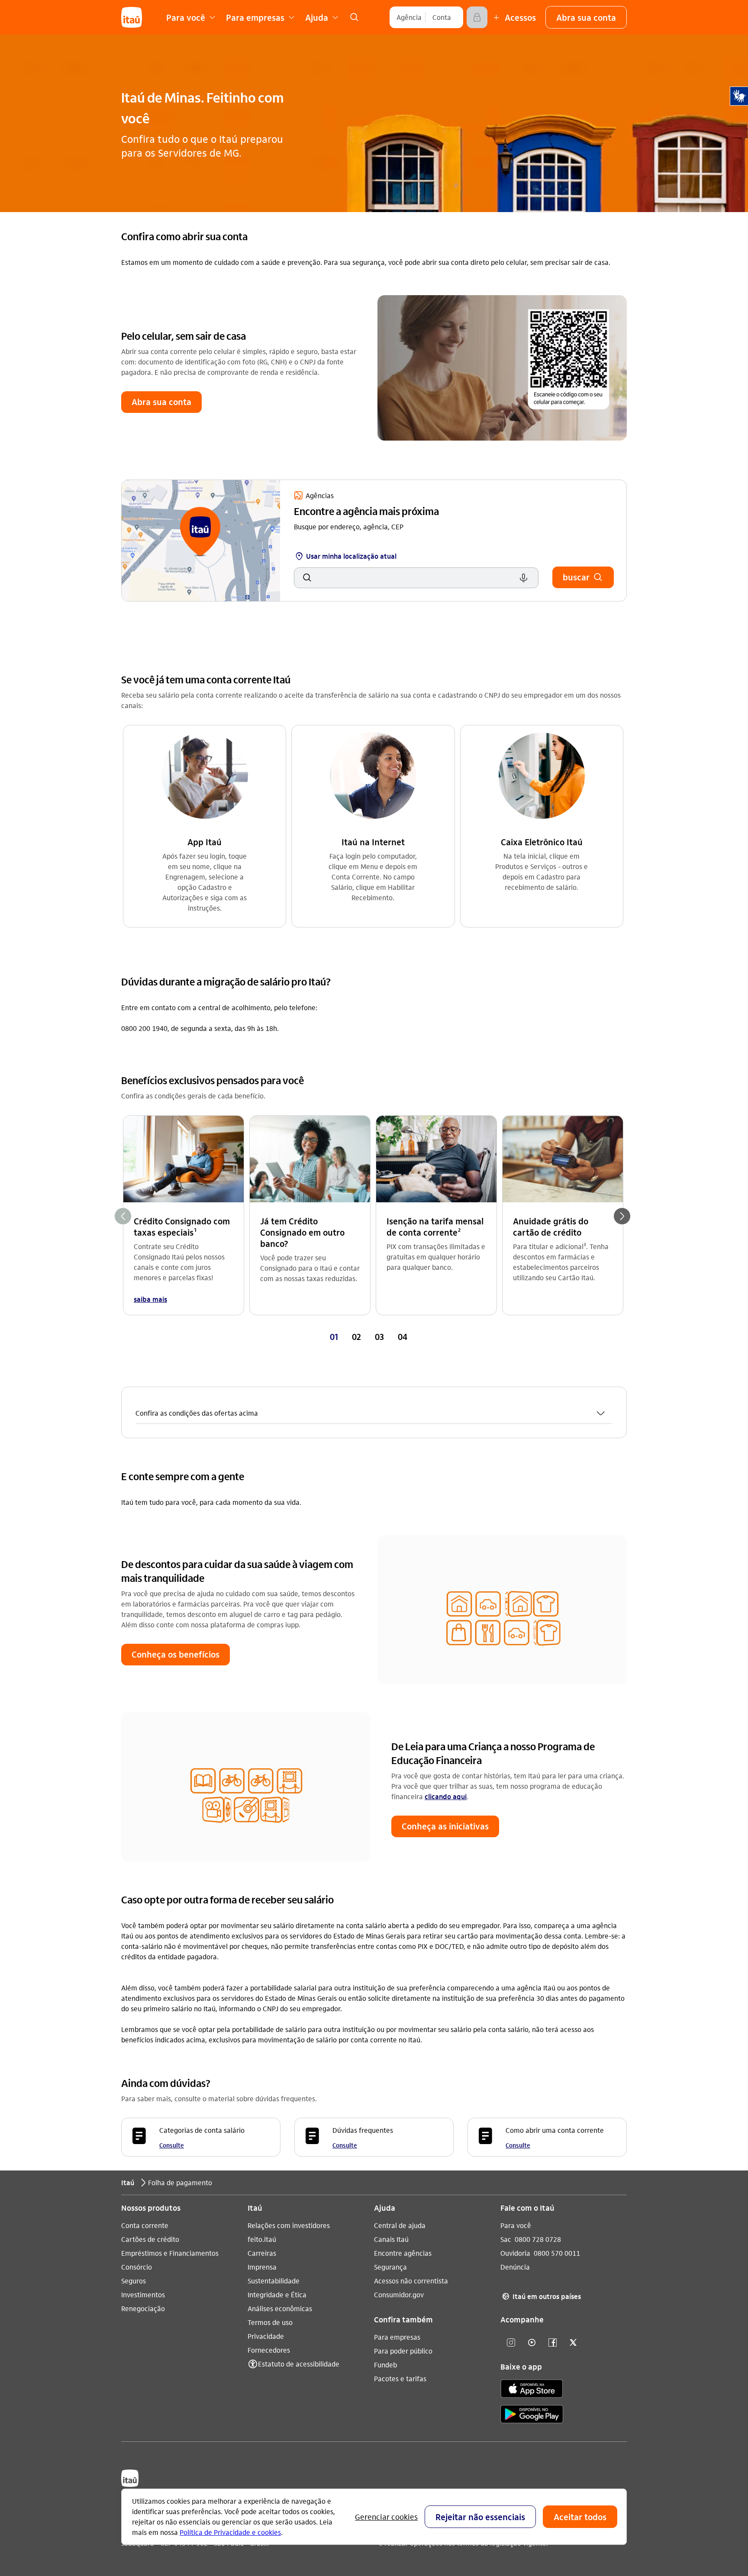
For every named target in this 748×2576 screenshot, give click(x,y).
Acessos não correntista (411, 2281)
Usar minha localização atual (346, 556)
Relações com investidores (289, 2225)
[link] (354, 17)
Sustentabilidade (274, 2281)
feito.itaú (262, 2239)
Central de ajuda (400, 2225)
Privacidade (266, 2336)
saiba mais (150, 1299)
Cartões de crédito (150, 2239)
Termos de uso (270, 2322)
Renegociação (143, 2308)
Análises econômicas (280, 2308)
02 (356, 1336)
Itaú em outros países (542, 2296)
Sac (506, 2239)
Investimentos (143, 2294)
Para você (516, 2225)
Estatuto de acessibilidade (299, 2364)
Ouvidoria (515, 2253)
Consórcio (137, 2267)
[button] (586, 17)
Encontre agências (403, 2253)
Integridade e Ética (277, 2294)
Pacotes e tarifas (400, 2378)
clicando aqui (446, 1796)
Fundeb (385, 2365)
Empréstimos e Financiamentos (170, 2253)
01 (334, 1336)
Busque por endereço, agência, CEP (349, 526)
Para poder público (403, 2351)
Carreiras (262, 2253)
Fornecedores (269, 2350)
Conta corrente (145, 2225)
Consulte (172, 2145)
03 (379, 1336)
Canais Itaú (391, 2239)
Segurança (390, 2267)
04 (403, 1336)
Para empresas (397, 2337)
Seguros (134, 2281)
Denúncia (515, 2267)
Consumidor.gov (399, 2294)
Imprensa (262, 2267)
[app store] (532, 2390)
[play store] (532, 2416)
